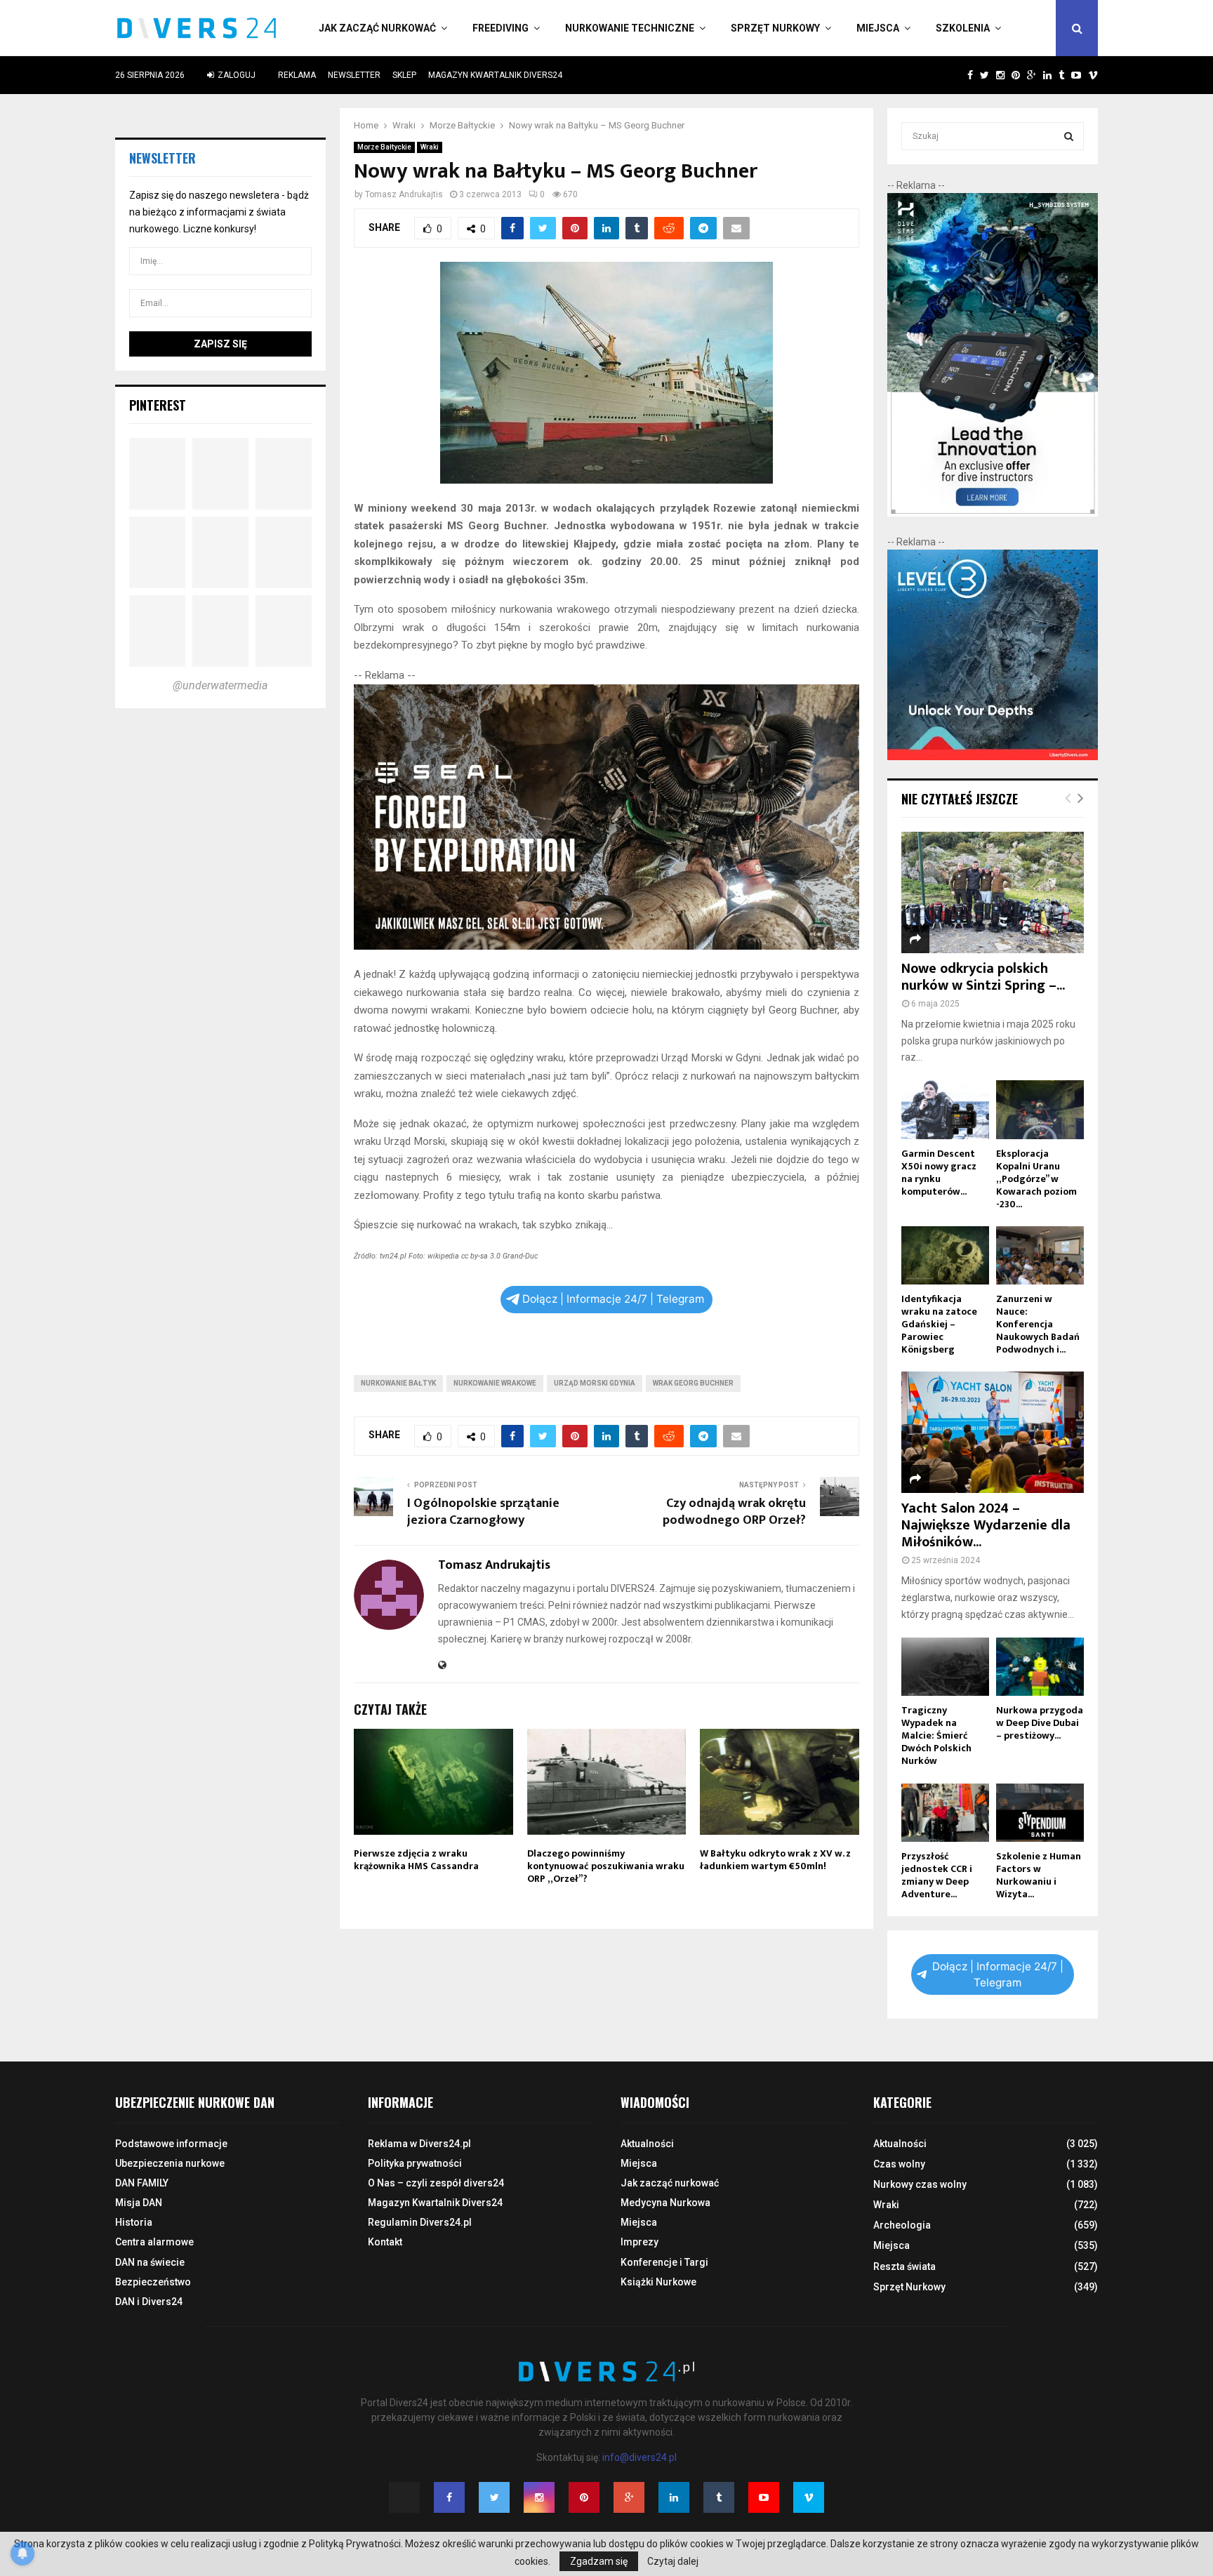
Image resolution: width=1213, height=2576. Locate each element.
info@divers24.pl (639, 2457)
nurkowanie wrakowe (495, 1383)
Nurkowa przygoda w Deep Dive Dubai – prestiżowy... (1040, 1723)
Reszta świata (904, 2266)
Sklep (404, 75)
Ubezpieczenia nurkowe (170, 2163)
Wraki (430, 147)
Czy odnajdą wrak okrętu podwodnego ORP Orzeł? (734, 1512)
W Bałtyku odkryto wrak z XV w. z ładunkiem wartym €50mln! (775, 1860)
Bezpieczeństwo (153, 2282)
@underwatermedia (220, 685)
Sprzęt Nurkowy (775, 28)
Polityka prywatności (415, 2163)
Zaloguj (236, 75)
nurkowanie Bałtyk (398, 1383)
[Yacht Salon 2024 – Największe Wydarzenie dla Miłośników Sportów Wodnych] (993, 1432)
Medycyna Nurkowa (665, 2203)
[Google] (629, 2497)
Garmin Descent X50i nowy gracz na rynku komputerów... (939, 1173)
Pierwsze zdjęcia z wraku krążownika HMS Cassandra (416, 1860)
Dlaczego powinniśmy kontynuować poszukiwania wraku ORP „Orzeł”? (606, 1866)
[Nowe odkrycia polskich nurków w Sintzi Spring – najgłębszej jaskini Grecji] (993, 892)
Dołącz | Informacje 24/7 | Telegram (613, 1299)
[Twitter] (494, 2497)
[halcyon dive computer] (993, 513)
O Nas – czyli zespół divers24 (436, 2183)
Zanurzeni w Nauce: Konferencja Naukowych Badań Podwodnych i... (1038, 1324)
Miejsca (878, 28)
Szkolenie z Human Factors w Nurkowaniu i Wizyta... (1039, 1875)
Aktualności (647, 2144)
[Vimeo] (809, 2497)
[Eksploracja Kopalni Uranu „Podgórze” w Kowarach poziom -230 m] (1040, 1109)
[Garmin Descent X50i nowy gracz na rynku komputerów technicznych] (945, 1109)
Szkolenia (963, 28)
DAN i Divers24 (149, 2302)
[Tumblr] (719, 2497)
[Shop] (956, 75)
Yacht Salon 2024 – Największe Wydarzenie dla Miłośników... (986, 1525)
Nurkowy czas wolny (920, 2184)
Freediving (501, 28)
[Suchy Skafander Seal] (607, 946)
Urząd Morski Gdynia (595, 1383)
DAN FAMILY (142, 2183)
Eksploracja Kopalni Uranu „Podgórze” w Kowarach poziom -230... (1036, 1179)
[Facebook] (449, 2497)
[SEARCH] (1069, 136)
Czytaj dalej (673, 2561)
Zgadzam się (599, 2561)
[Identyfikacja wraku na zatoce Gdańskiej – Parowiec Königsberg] (945, 1255)
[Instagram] (539, 2497)
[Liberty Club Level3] (993, 757)
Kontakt (385, 2242)
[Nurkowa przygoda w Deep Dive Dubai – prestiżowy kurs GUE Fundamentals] (1040, 1667)
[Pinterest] (584, 2497)
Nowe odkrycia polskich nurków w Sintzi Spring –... (983, 977)
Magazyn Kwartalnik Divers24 (495, 75)
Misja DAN (139, 2203)
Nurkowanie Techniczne (630, 28)
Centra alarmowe (154, 2242)
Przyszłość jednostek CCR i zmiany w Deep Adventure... (937, 1875)
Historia (134, 2222)
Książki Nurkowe (658, 2282)
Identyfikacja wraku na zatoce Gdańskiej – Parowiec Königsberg (939, 1324)
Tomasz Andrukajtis (404, 194)
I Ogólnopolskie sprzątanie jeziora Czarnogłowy (483, 1512)
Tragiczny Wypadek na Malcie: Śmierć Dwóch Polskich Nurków (936, 1735)
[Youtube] (764, 2497)
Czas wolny (899, 2164)
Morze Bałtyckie (384, 147)
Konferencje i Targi (664, 2262)
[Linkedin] (674, 2497)
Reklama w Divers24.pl (419, 2144)
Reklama (297, 75)
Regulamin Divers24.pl (420, 2222)
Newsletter (354, 75)
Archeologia (902, 2225)
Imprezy (639, 2242)
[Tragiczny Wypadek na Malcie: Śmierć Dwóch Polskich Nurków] (945, 1667)
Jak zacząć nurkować (377, 28)
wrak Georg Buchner (693, 1383)
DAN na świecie (150, 2262)
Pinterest (158, 405)
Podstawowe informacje (171, 2144)
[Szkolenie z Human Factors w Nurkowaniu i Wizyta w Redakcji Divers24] (1040, 1813)
